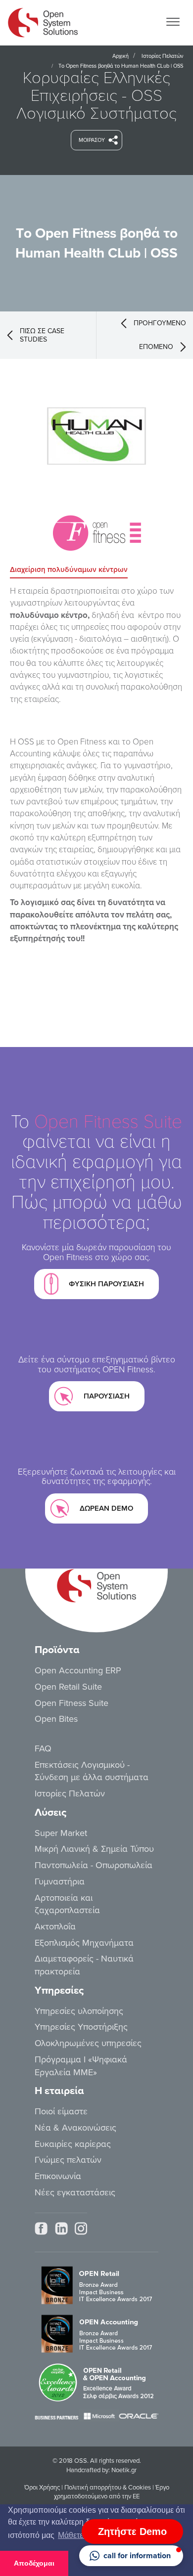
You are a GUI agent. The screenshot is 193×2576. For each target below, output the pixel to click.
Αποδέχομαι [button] (34, 2563)
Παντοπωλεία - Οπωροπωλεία (94, 1865)
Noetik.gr (124, 2470)
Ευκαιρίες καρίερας (73, 2144)
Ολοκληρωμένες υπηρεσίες (88, 2043)
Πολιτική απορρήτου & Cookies (108, 2488)
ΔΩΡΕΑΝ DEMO (106, 1508)
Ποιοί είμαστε (61, 2111)
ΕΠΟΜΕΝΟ (156, 347)
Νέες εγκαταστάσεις (75, 2192)
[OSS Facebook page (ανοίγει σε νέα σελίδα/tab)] (41, 2228)
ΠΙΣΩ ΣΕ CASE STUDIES (42, 335)
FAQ (43, 1748)
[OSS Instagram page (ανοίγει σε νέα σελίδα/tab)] (81, 2228)
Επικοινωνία (58, 2176)
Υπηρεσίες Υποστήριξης (81, 2027)
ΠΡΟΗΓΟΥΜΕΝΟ (160, 323)
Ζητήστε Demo (132, 2532)
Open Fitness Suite (72, 1703)
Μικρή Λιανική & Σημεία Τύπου (94, 1849)
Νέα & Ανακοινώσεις (75, 2128)
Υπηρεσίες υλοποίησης (79, 2011)
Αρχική (121, 56)
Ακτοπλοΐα (55, 1926)
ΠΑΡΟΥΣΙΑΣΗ (107, 1396)
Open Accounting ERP (78, 1670)
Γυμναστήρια (60, 1881)
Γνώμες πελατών (68, 2160)
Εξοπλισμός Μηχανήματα (84, 1943)
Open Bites (56, 1719)
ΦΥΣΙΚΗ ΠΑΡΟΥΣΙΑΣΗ (106, 1284)
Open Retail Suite (68, 1687)
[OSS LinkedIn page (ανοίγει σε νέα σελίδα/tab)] (61, 2228)
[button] (131, 2556)
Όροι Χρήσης (42, 2488)
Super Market (61, 1833)
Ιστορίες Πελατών (162, 56)
